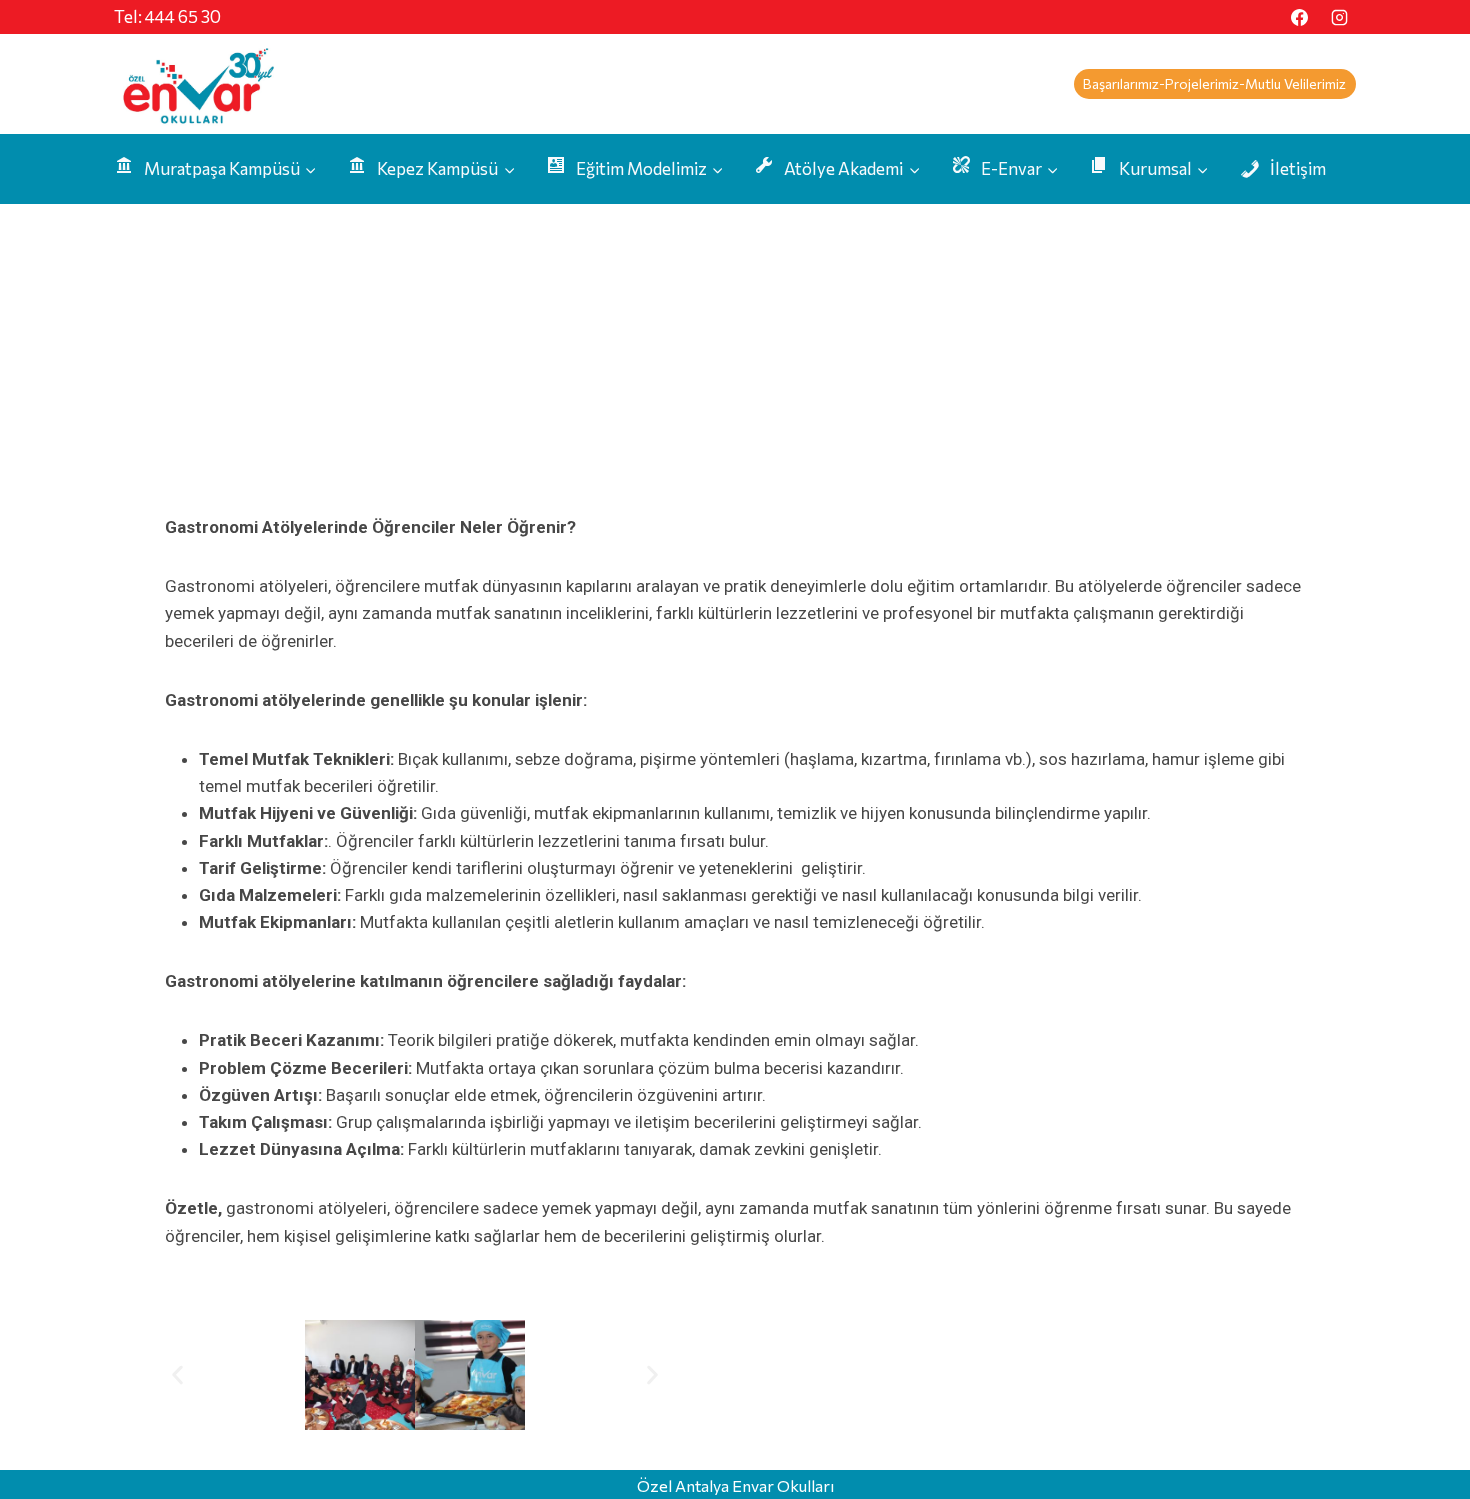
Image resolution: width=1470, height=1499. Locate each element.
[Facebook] (1300, 17)
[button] (177, 1374)
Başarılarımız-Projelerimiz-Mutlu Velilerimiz (1214, 83)
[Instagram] (1339, 17)
